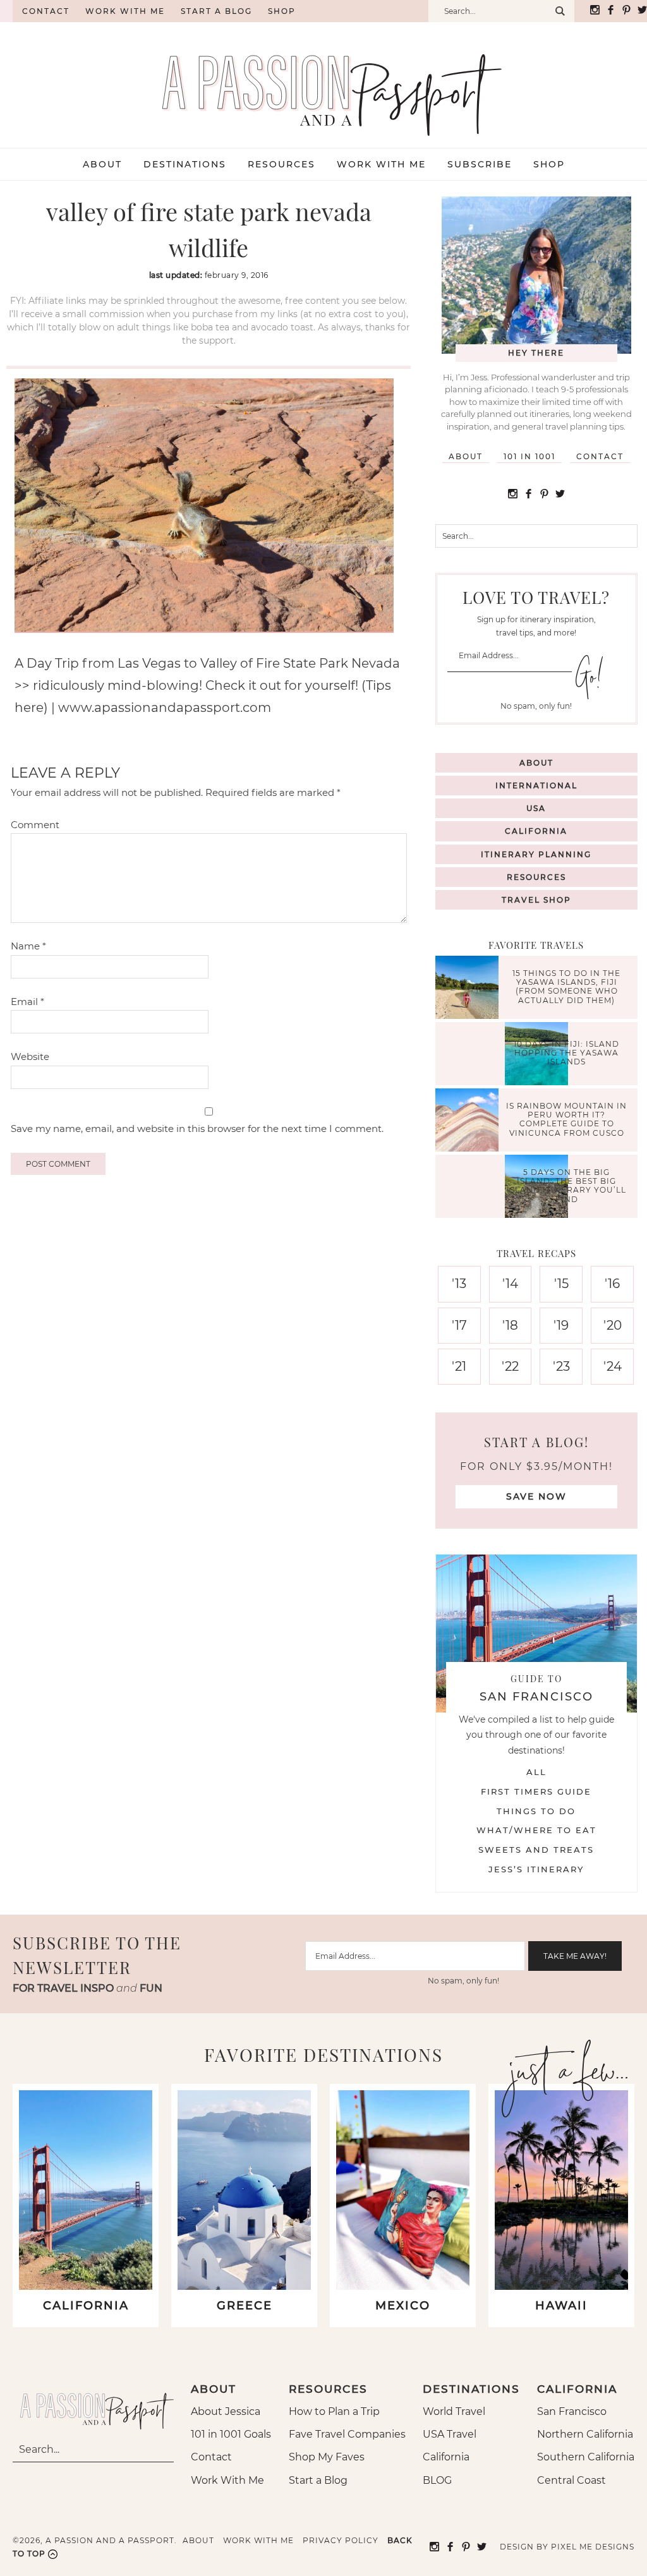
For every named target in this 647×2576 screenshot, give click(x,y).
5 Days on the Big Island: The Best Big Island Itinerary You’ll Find (566, 1186)
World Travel (454, 2411)
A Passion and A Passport (323, 82)
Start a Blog (216, 11)
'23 (561, 1366)
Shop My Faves (327, 2457)
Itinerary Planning (536, 854)
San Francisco (572, 2411)
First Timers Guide (536, 1791)
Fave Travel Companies (347, 2434)
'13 (459, 1284)
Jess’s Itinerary (536, 1869)
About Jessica (226, 2411)
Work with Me (125, 11)
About (466, 456)
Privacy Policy (341, 2540)
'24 (613, 1366)
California (536, 831)
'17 (459, 1325)
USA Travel (450, 2434)
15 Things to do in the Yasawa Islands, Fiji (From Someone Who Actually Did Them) (566, 987)
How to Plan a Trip (334, 2411)
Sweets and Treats (536, 1850)
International (536, 785)
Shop (282, 11)
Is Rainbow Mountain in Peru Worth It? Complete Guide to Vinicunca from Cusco (566, 1119)
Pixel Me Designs (593, 2547)
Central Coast (571, 2480)
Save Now (536, 1496)
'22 (510, 1366)
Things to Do (536, 1811)
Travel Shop (536, 900)
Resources (536, 877)
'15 (561, 1284)
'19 (561, 1325)
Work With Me (227, 2480)
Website (30, 1056)
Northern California (585, 2434)
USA (536, 808)
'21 (459, 1366)
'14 (510, 1284)
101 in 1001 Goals (231, 2434)
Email (27, 1002)
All (536, 1772)
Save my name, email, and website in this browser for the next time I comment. (197, 1129)
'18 (510, 1325)
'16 (612, 1284)
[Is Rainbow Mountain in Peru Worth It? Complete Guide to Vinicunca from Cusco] (470, 1122)
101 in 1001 (529, 456)
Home (6, 11)
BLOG (437, 2480)
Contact (46, 11)
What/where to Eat (536, 1830)
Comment (35, 825)
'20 (613, 1325)
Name (28, 946)
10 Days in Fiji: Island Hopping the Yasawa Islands (566, 1053)
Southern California (586, 2457)
